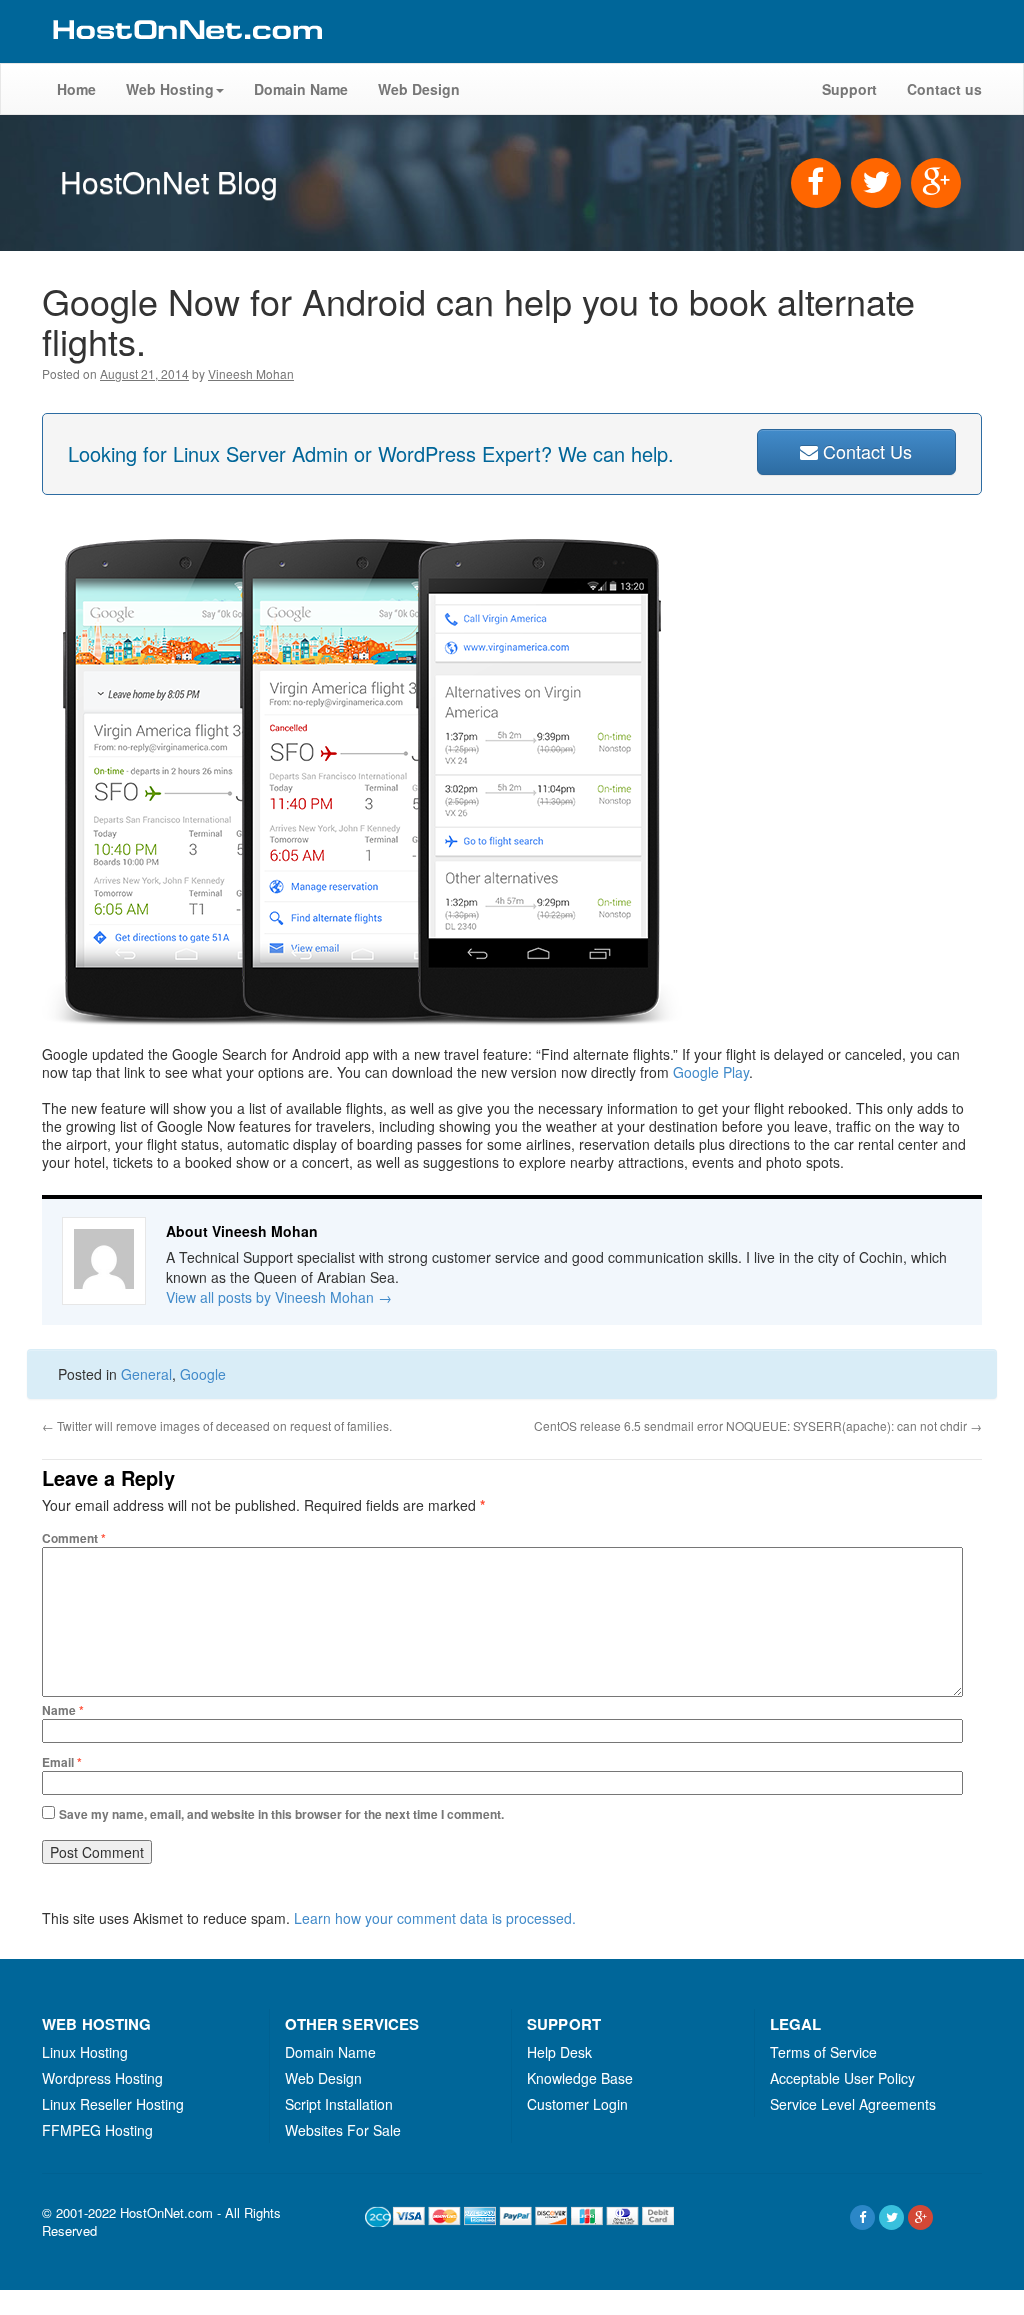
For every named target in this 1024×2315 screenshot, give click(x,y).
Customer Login (577, 2104)
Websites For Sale (343, 2130)
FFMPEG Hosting (97, 2130)
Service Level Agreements (853, 2104)
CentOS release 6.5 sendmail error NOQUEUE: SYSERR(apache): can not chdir (758, 1425)
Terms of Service (823, 2052)
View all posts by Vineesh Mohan (279, 1297)
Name (63, 1710)
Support (849, 89)
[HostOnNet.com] (186, 54)
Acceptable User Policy (842, 2078)
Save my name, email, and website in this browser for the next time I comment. (281, 1814)
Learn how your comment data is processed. (435, 1918)
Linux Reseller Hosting (113, 2104)
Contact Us (865, 451)
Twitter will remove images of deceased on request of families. (217, 1425)
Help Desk (559, 2052)
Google (203, 1374)
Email (62, 1762)
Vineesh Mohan (251, 373)
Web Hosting (170, 89)
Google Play (711, 1072)
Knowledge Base (580, 2078)
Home (76, 89)
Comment (74, 1538)
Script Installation (339, 2104)
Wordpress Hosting (102, 2078)
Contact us (944, 89)
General (146, 1374)
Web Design (419, 89)
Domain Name (301, 89)
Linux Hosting (85, 2052)
